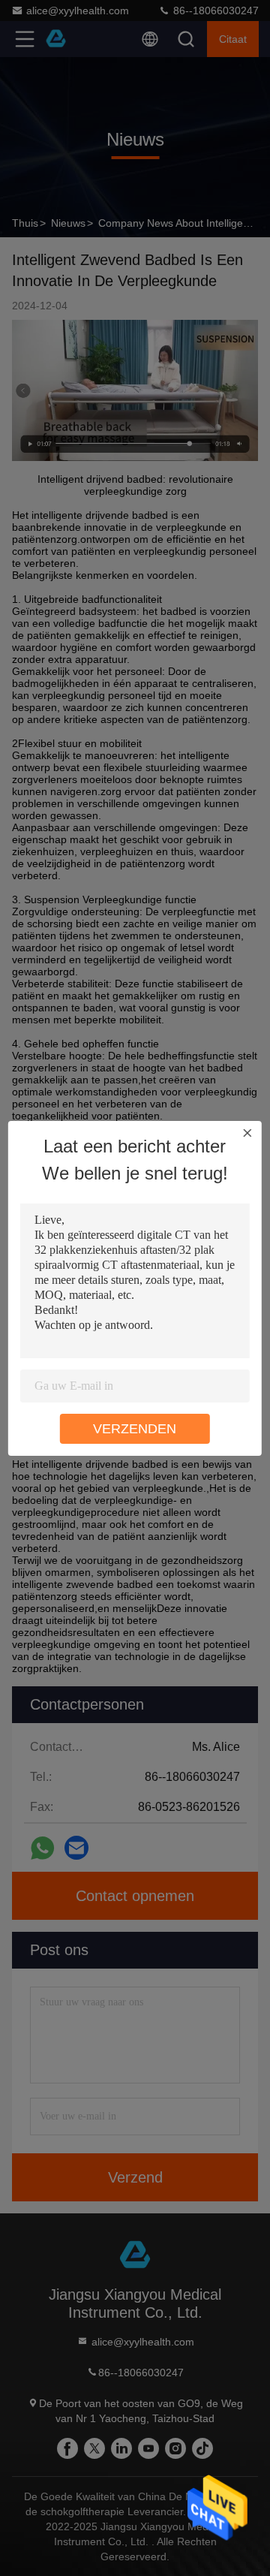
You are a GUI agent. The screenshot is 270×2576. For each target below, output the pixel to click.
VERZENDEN (135, 1429)
